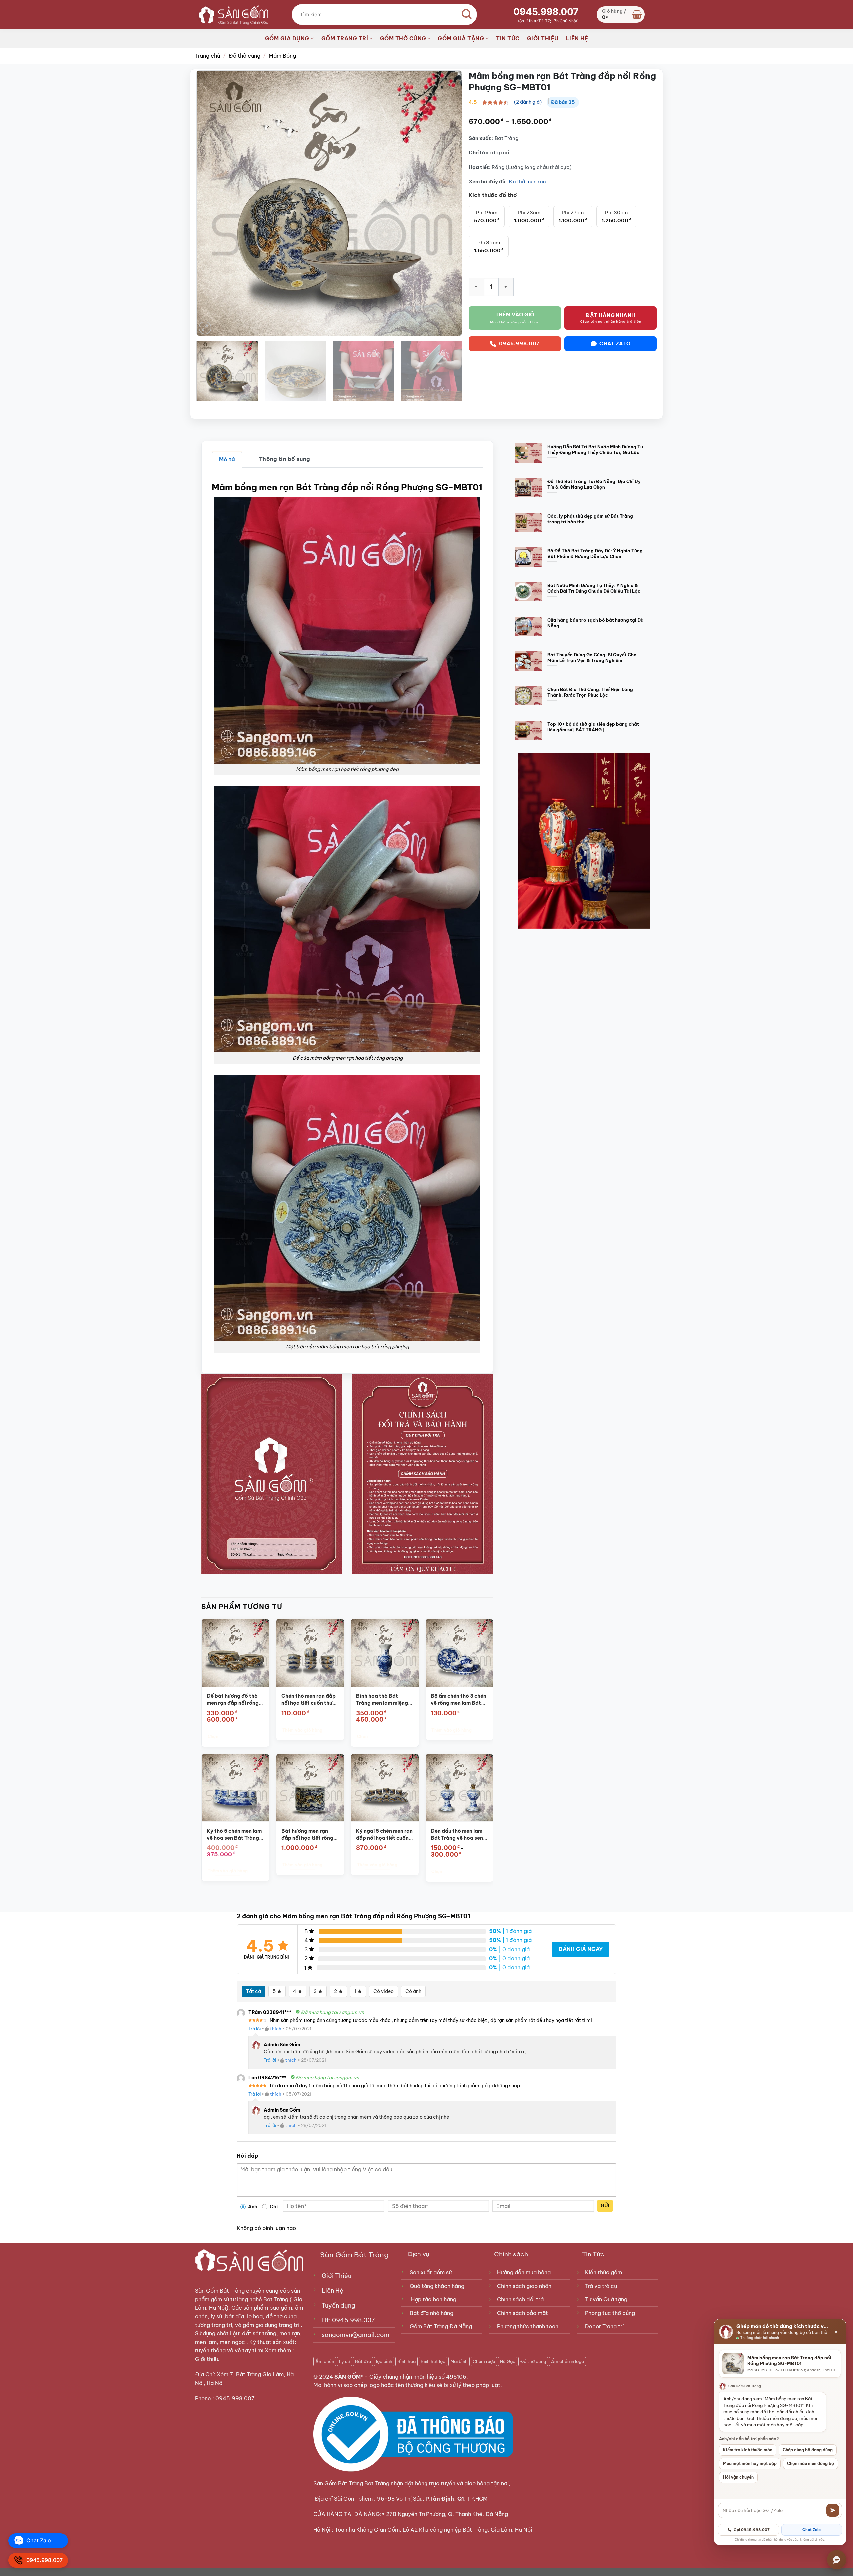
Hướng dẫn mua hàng (524, 2272)
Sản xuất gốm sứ (431, 2272)
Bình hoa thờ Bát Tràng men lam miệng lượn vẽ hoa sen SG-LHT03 (382, 1700)
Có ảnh (413, 1991)
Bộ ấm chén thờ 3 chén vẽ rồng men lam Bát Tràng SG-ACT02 (458, 1700)
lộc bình (384, 2361)
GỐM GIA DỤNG (287, 38)
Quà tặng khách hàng (437, 2286)
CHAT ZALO (615, 344)
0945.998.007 (546, 12)
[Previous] (210, 203)
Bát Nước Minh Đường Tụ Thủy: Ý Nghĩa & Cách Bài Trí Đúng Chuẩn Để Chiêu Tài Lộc (594, 588)
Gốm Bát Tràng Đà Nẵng (441, 2326)
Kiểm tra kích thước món (748, 2450)
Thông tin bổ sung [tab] (284, 459)
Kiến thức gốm (604, 2272)
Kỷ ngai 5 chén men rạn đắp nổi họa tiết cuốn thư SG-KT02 (384, 1835)
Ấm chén (325, 2361)
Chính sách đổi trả (520, 2299)
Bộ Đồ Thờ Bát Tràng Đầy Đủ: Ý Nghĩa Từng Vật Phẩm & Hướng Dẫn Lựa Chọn (595, 554)
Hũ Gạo (508, 2361)
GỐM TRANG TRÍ (345, 38)
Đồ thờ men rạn (527, 181)
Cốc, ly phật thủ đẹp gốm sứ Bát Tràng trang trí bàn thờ (590, 519)
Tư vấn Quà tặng (608, 2299)
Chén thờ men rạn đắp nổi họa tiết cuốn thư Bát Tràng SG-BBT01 (308, 1700)
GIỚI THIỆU (543, 38)
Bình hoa (406, 2361)
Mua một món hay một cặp (750, 2464)
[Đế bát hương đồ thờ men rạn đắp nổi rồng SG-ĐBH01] (235, 1653)
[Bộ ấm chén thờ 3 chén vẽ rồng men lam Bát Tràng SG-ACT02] (459, 1653)
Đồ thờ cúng (244, 56)
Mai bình (459, 2361)
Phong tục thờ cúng (610, 2313)
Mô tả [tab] (227, 459)
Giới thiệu (208, 2359)
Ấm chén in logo (568, 2361)
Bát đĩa (363, 2361)
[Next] (448, 203)
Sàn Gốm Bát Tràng (220, 2291)
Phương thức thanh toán (528, 2326)
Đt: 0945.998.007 (348, 2320)
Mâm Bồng (282, 56)
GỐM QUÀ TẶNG (461, 38)
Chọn (213, 1737)
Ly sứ (344, 2361)
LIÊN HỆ (577, 38)
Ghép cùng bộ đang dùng (808, 2450)
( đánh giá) (528, 102)
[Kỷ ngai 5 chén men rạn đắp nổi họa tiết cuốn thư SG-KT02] (385, 1788)
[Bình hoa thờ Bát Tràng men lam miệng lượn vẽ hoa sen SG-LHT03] (385, 1653)
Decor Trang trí (604, 2326)
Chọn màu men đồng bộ (811, 2464)
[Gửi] (833, 2510)
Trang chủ (207, 56)
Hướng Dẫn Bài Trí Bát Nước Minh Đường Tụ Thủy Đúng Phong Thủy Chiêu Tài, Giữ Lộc (595, 450)
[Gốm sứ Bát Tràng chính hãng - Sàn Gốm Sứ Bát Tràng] (232, 14)
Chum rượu (484, 2361)
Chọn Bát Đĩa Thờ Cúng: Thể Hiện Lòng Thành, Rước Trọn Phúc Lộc (590, 692)
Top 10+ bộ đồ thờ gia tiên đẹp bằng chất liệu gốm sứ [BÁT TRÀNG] (593, 727)
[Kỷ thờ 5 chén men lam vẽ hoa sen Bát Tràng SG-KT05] (235, 1788)
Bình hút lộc (433, 2361)
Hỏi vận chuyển (738, 2477)
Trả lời (254, 2029)
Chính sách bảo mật (523, 2313)
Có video (383, 1991)
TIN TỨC (508, 38)
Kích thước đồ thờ (493, 195)
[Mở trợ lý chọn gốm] (837, 2560)
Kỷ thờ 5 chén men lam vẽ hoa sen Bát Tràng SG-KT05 (234, 1835)
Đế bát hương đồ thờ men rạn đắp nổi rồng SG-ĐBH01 (232, 1700)
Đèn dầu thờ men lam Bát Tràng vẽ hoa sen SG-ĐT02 (457, 1835)
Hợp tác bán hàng (434, 2299)
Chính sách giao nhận (524, 2286)
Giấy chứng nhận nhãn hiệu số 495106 (418, 2377)
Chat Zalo (812, 2530)
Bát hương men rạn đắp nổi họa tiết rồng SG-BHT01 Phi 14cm (307, 1835)
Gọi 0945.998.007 (752, 2530)
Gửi (605, 2206)
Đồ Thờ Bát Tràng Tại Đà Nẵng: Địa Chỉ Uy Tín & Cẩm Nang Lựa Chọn (594, 484)
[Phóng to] (205, 328)
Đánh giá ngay (581, 1949)
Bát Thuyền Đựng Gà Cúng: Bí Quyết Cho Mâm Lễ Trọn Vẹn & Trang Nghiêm (592, 657)
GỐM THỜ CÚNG (403, 38)
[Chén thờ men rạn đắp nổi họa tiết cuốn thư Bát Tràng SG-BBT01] (310, 1653)
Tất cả (253, 1991)
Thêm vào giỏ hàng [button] (302, 1730)
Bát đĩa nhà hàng (431, 2313)
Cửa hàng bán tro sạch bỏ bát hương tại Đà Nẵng (596, 623)
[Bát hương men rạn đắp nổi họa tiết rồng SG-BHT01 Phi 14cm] (310, 1788)
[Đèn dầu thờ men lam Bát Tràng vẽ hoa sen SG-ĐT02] (459, 1788)
